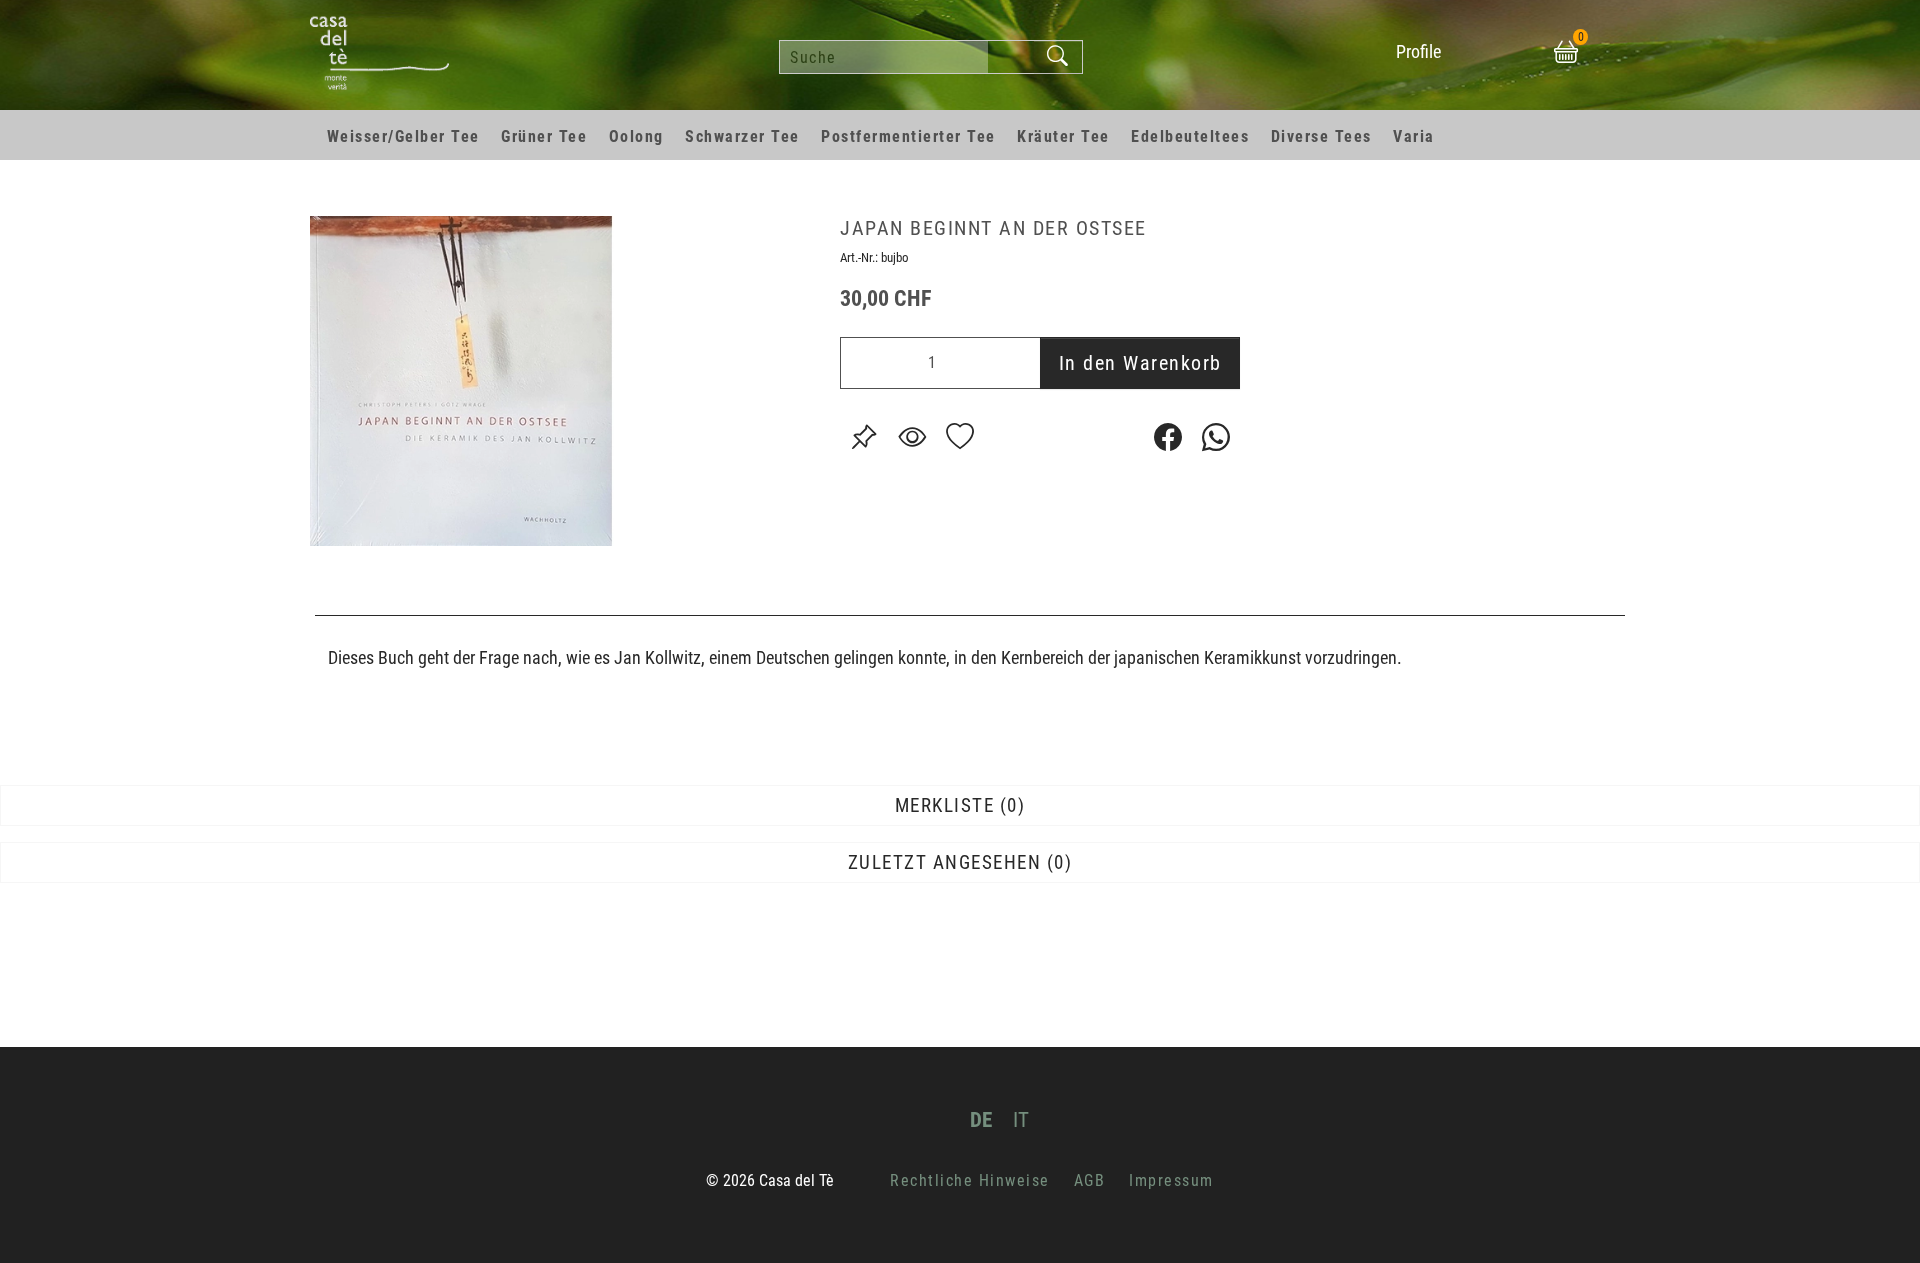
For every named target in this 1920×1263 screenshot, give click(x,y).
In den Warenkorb (1140, 363)
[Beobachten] (912, 437)
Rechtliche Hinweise (970, 1180)
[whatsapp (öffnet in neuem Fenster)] (1216, 437)
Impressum (1171, 1180)
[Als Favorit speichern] (960, 437)
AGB (1090, 1180)
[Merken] (864, 437)
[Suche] (1058, 57)
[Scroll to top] (1876, 1219)
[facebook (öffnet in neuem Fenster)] (1168, 437)
